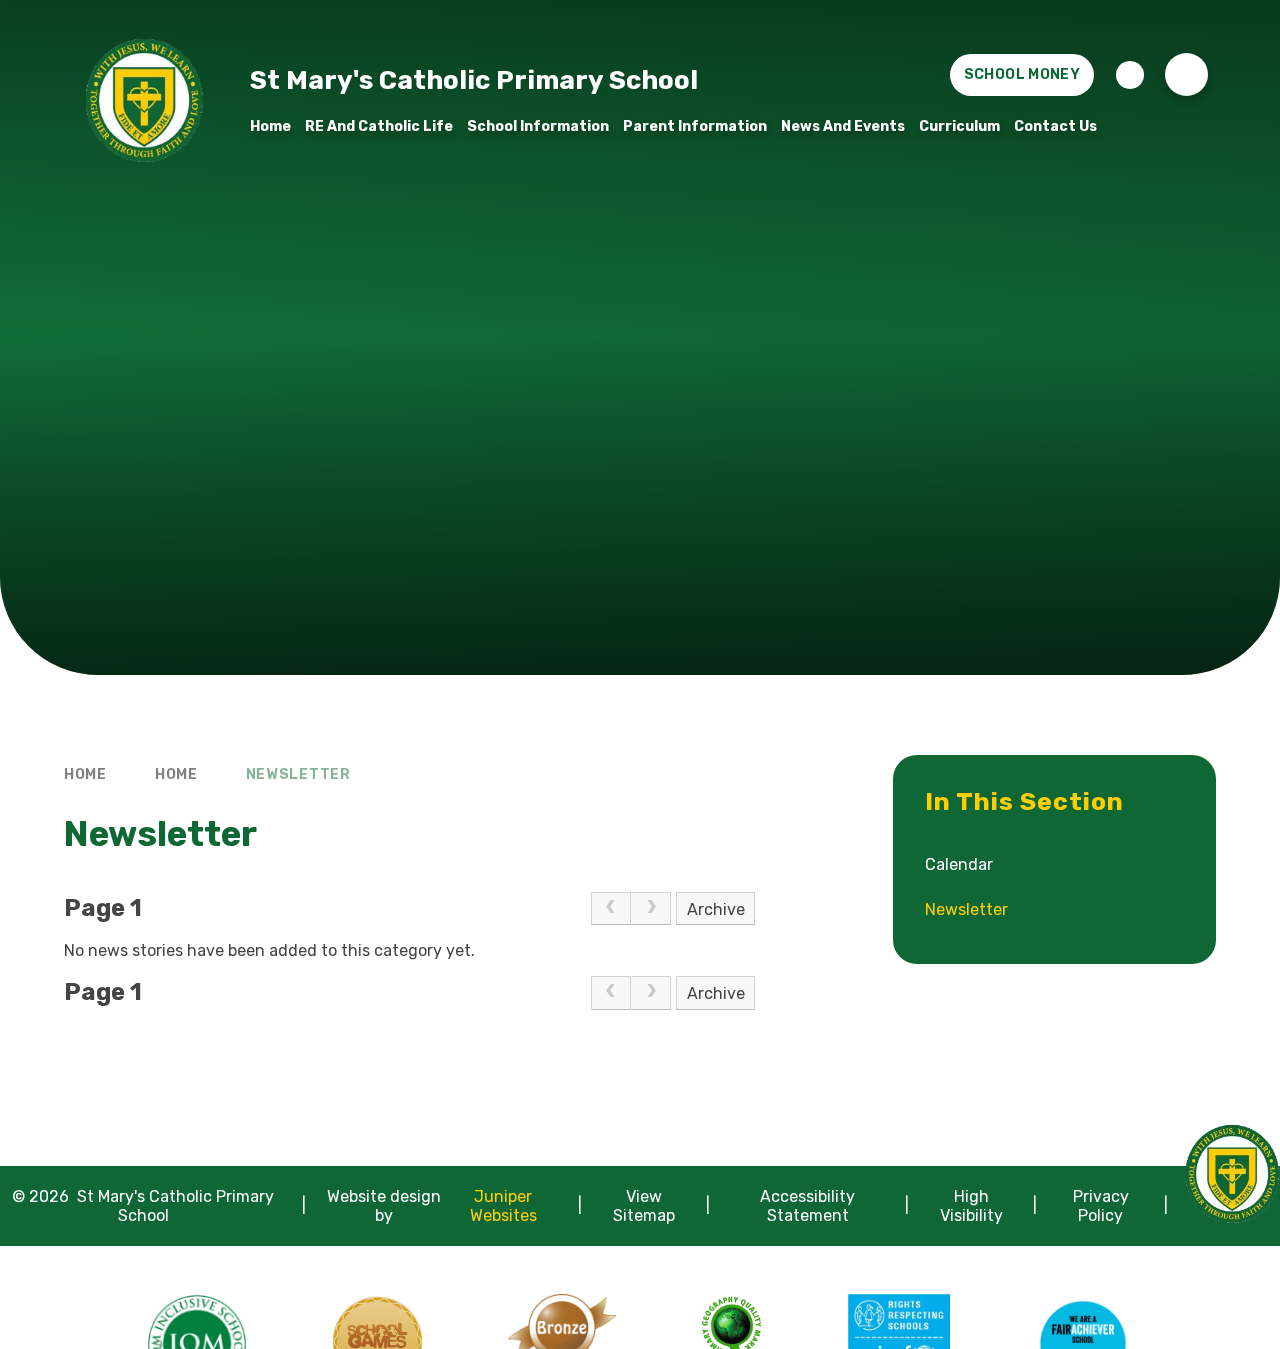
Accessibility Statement (807, 1206)
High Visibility (971, 1206)
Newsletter (298, 774)
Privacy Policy (1101, 1206)
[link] (611, 909)
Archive (716, 909)
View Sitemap (644, 1206)
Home (85, 774)
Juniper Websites (503, 1206)
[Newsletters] (1130, 75)
